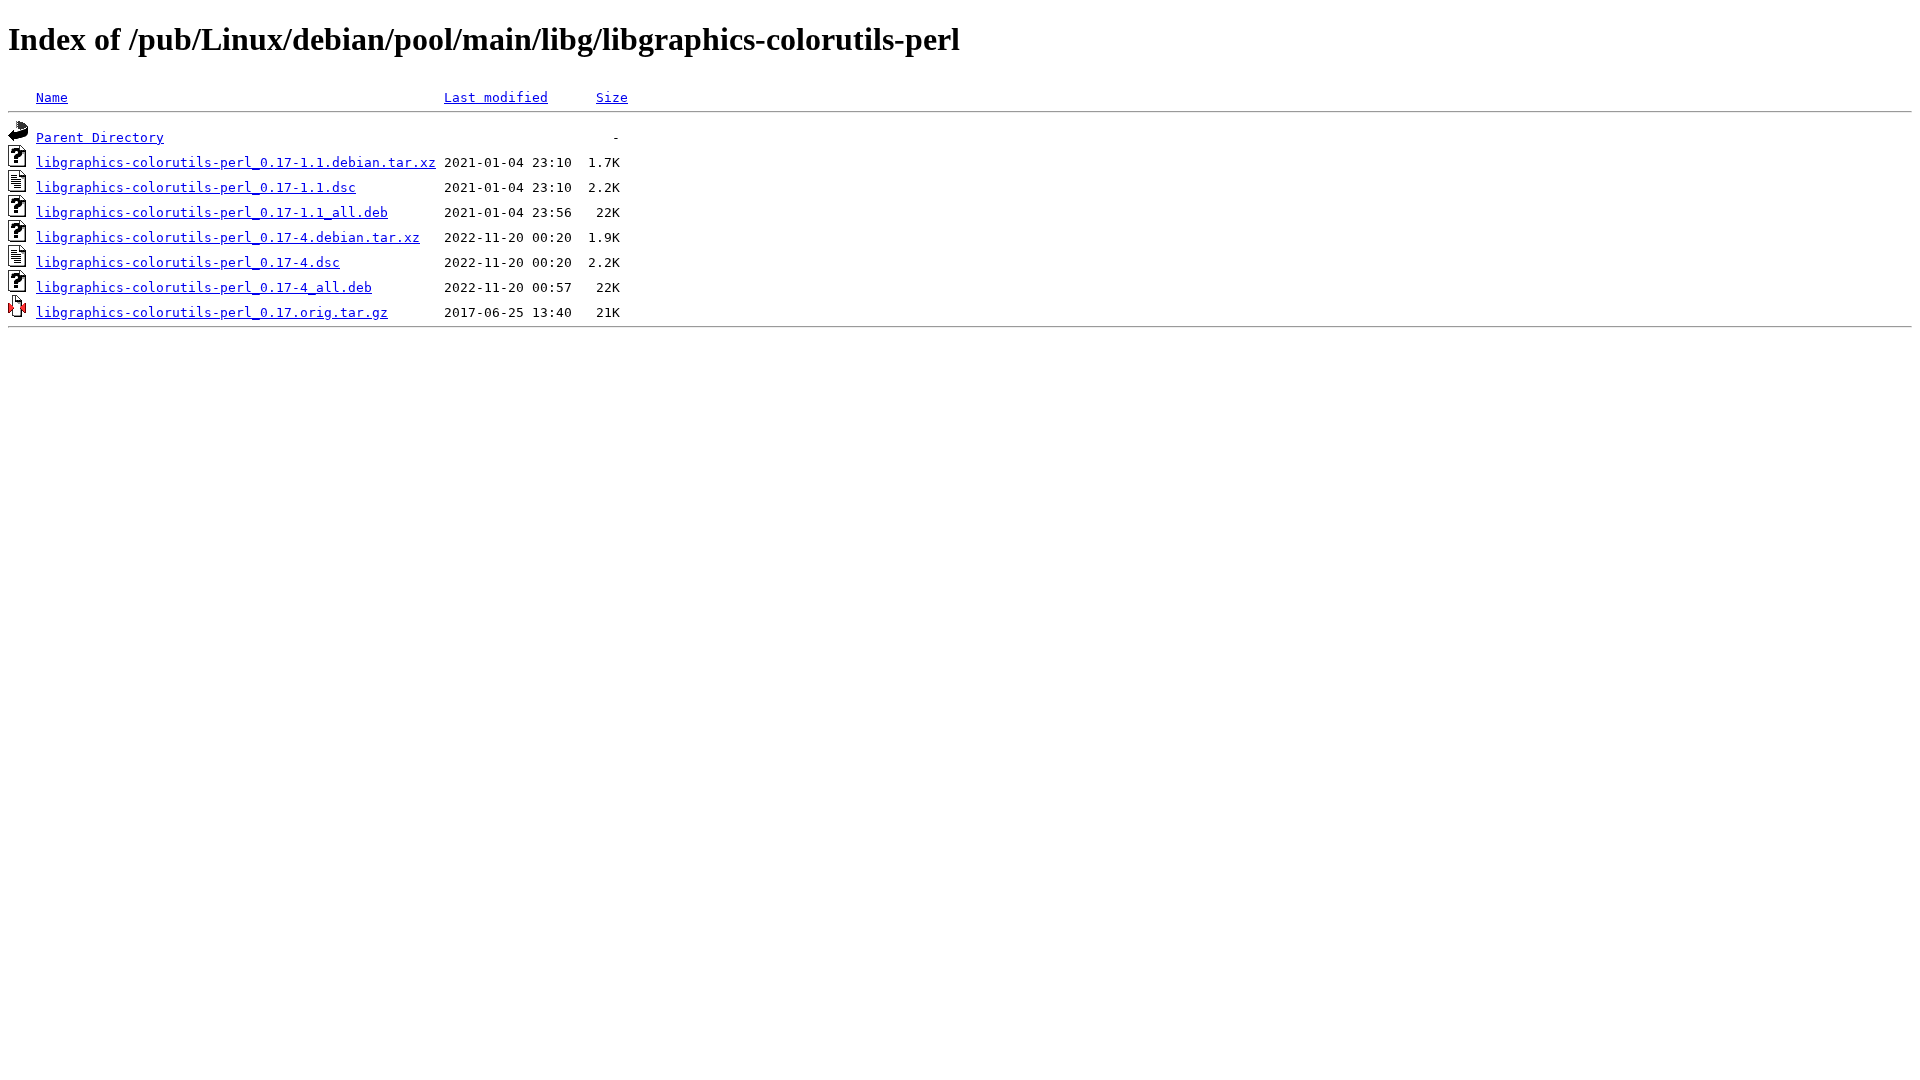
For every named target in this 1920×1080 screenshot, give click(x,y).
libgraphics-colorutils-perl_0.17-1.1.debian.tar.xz (236, 162)
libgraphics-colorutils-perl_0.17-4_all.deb (204, 287)
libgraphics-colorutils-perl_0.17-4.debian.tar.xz (228, 237)
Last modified (496, 97)
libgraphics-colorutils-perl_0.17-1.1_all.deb (212, 212)
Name (52, 97)
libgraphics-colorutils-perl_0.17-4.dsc (188, 262)
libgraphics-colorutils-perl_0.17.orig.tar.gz (212, 312)
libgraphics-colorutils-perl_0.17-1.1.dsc (196, 187)
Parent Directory (100, 137)
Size (612, 97)
